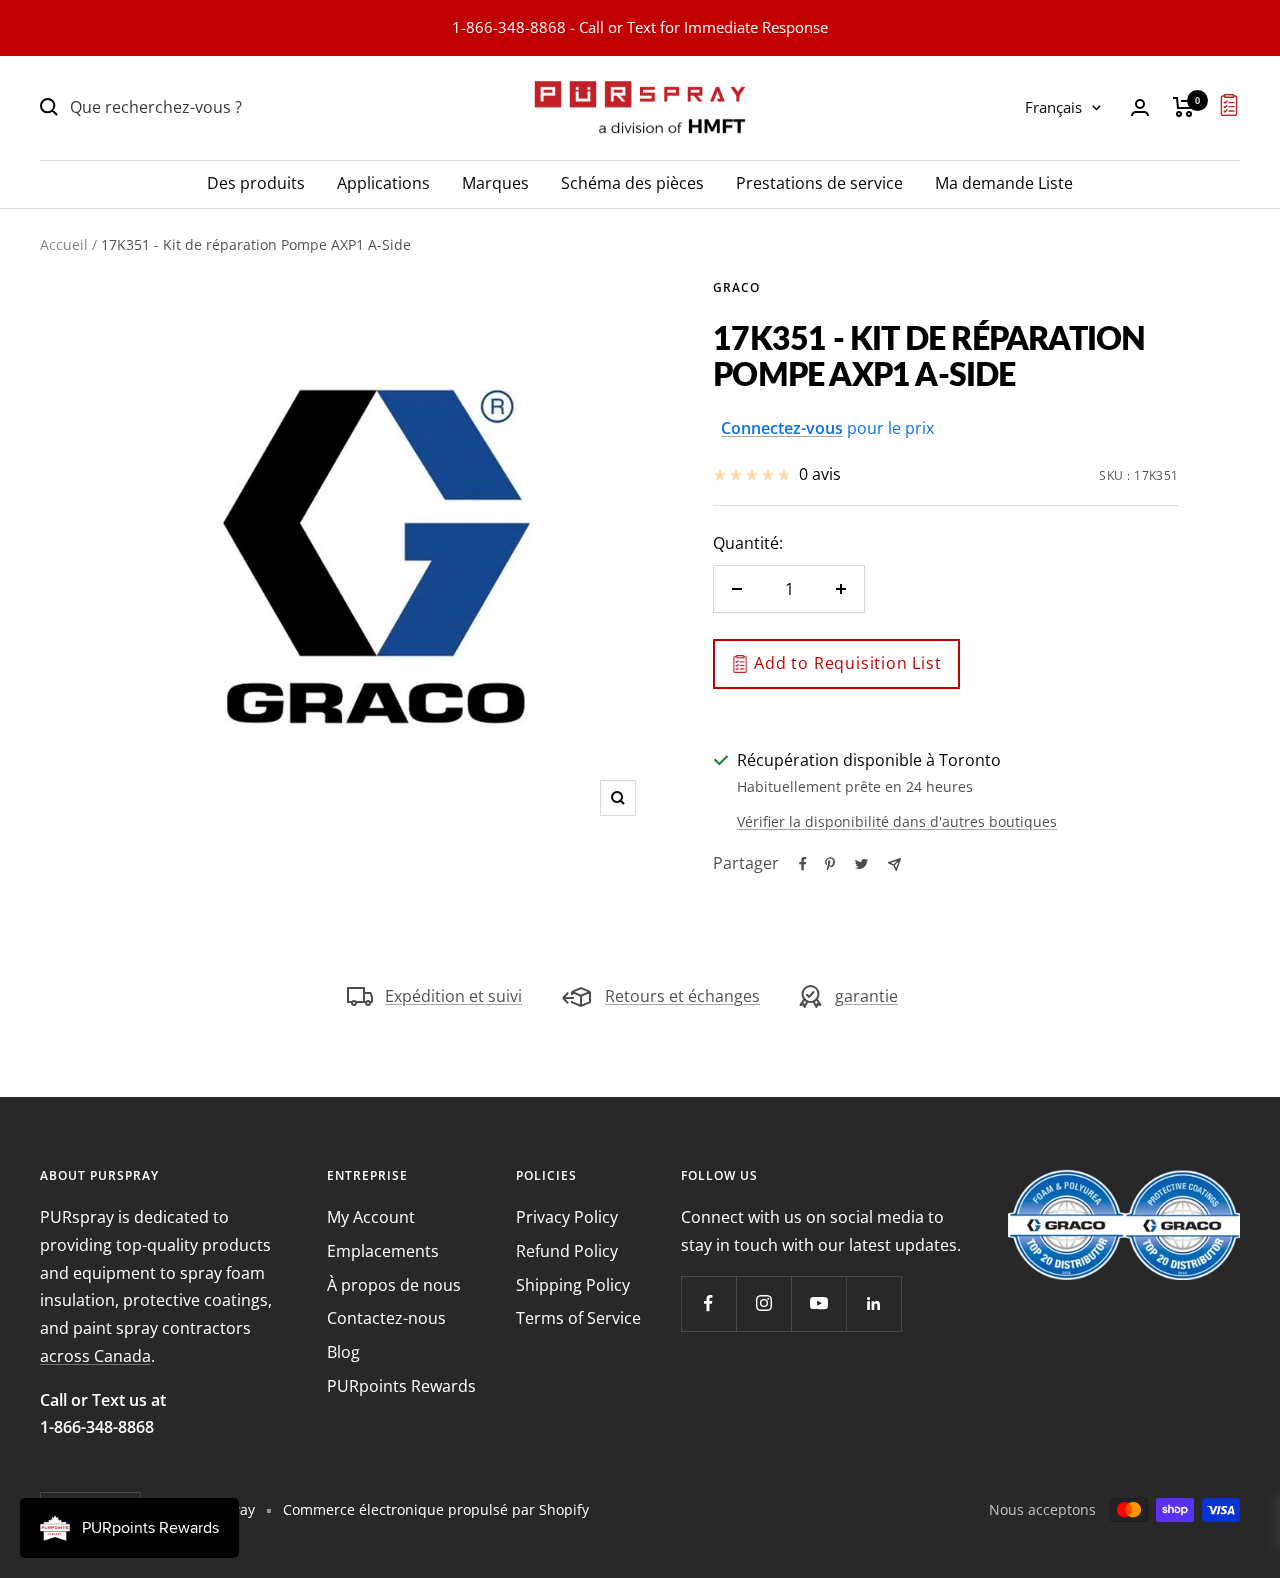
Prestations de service (819, 182)
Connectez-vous (782, 428)
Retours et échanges (682, 996)
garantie (866, 996)
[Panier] (1183, 107)
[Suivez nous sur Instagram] (763, 1303)
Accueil (64, 244)
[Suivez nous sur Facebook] (708, 1303)
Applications (383, 182)
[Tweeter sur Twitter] (861, 864)
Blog (343, 1352)
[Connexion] (1140, 107)
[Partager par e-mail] (894, 864)
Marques (495, 182)
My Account (371, 1217)
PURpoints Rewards (401, 1386)
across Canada (95, 1356)
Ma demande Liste (1004, 182)
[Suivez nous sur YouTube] (818, 1303)
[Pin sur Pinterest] (830, 864)
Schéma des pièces (632, 182)
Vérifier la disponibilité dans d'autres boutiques (897, 821)
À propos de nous (394, 1285)
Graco (736, 287)
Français (1053, 107)
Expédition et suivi (453, 996)
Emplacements (383, 1251)
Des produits (256, 182)
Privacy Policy (567, 1217)
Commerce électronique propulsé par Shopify (436, 1509)
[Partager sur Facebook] (803, 864)
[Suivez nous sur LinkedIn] (873, 1303)
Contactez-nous (386, 1318)
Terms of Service (578, 1318)
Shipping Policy (573, 1285)
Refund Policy (567, 1251)
